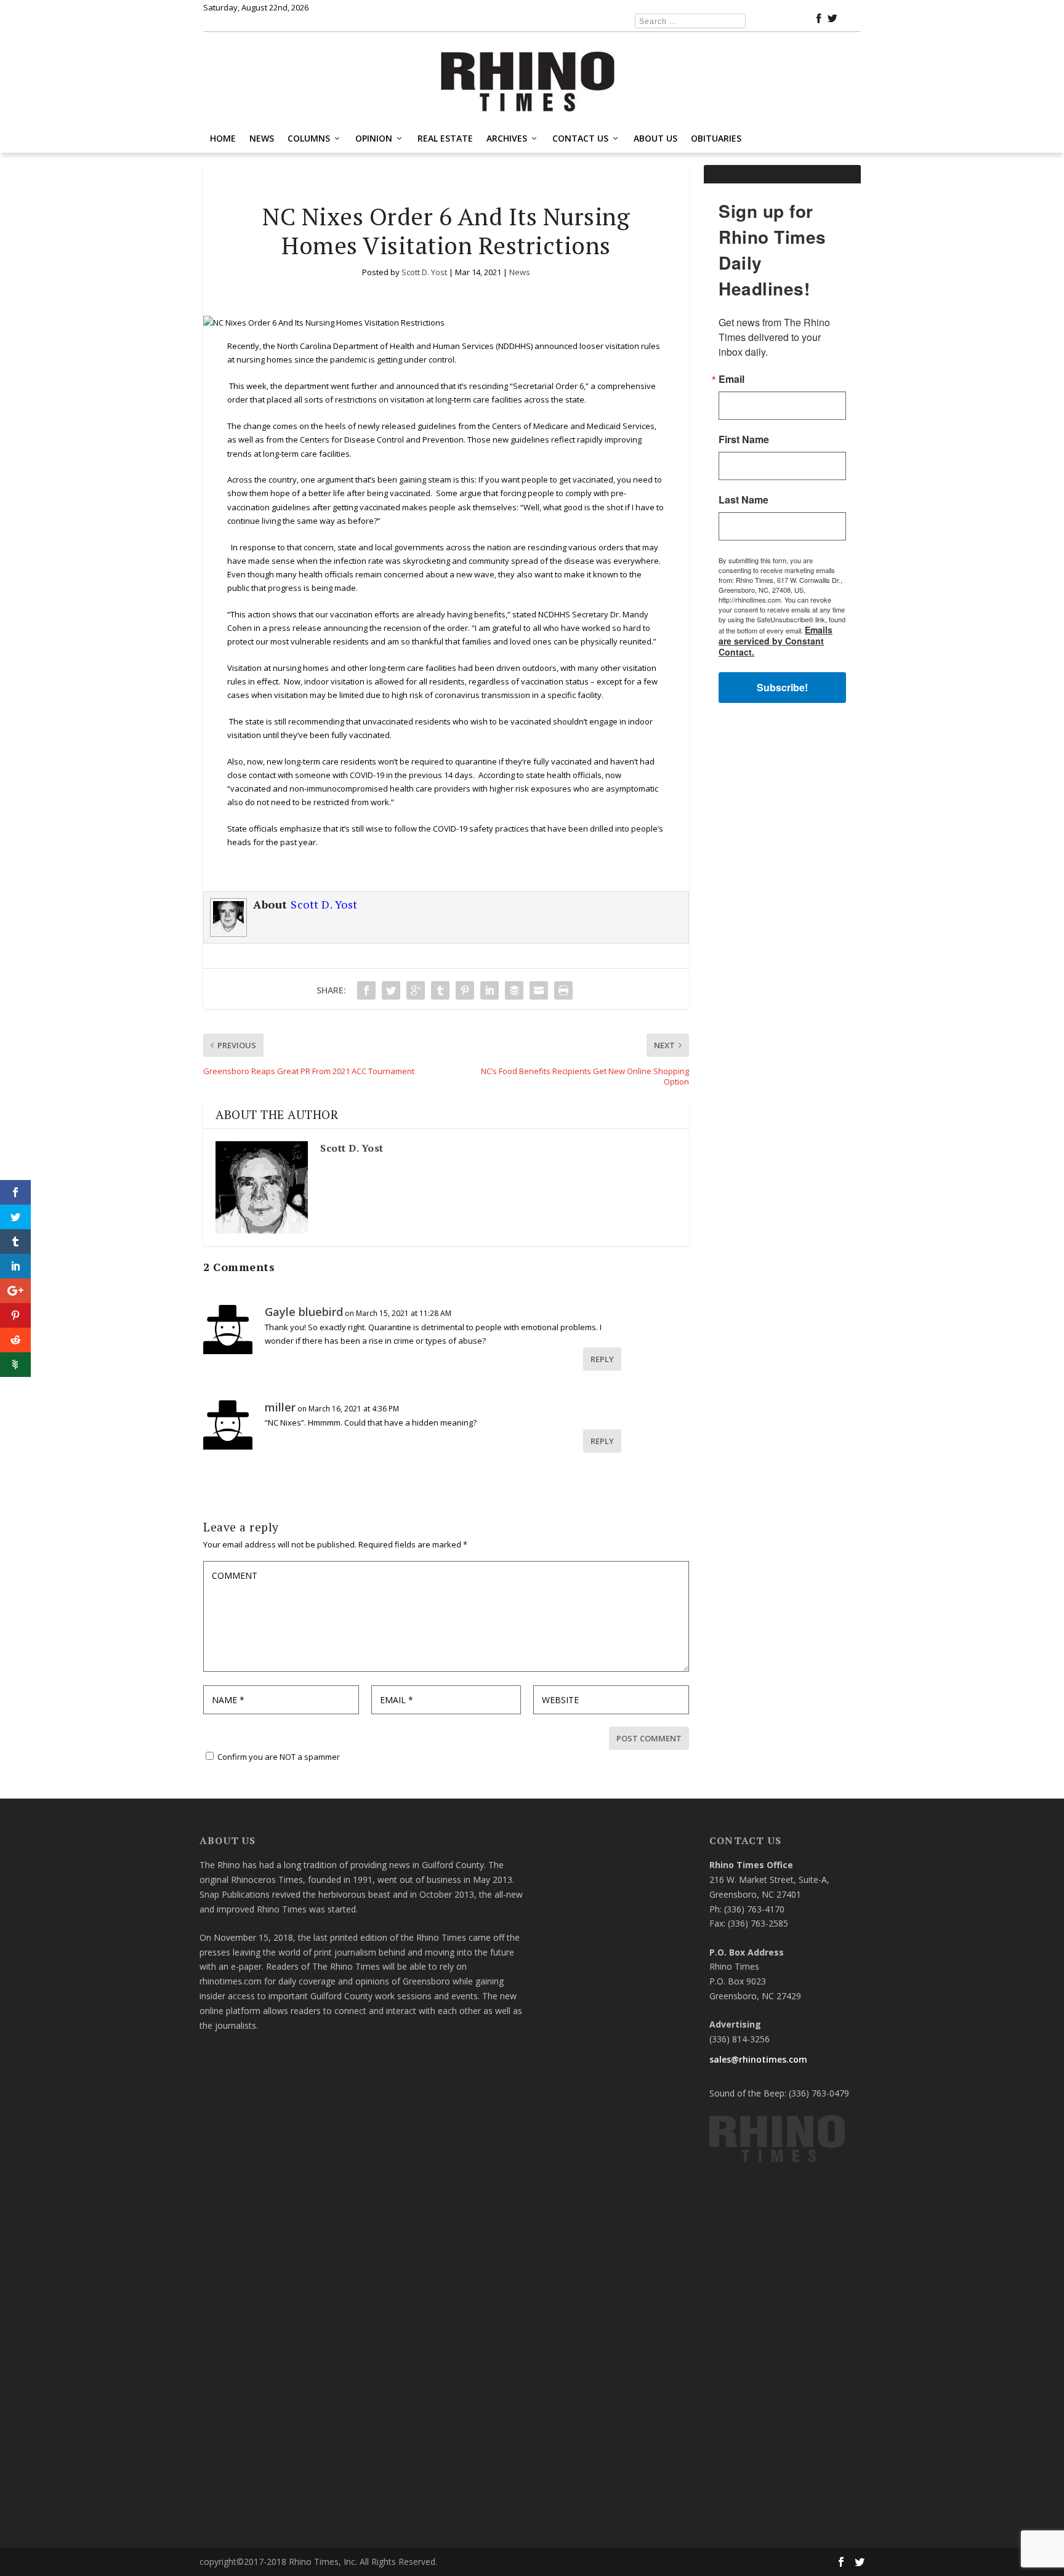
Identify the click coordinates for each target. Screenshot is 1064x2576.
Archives (507, 138)
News (262, 138)
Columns (309, 138)
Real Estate (445, 138)
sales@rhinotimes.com (758, 2059)
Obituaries (716, 138)
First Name (744, 439)
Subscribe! (782, 687)
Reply (602, 1359)
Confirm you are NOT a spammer (278, 1757)
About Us (655, 138)
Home (223, 138)
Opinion (374, 138)
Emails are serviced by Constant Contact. (776, 641)
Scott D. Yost (424, 272)
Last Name (744, 500)
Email (731, 379)
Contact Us (580, 138)
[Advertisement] (782, 909)
